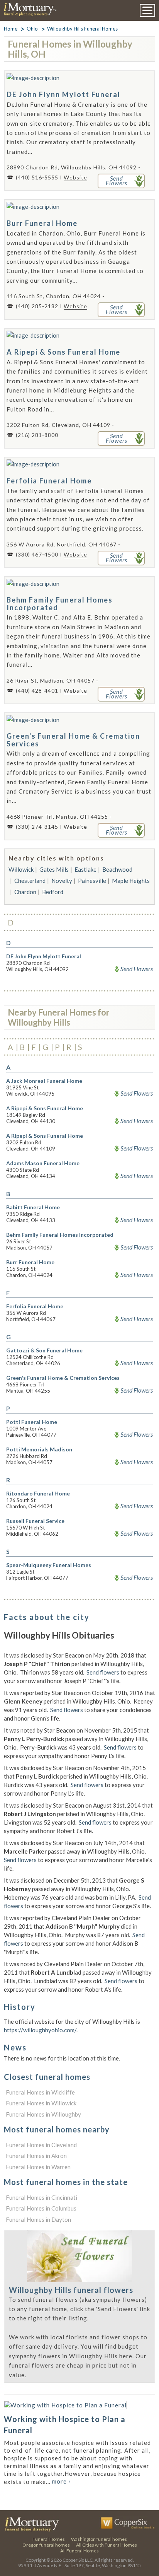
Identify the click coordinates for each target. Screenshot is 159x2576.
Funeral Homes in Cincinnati (41, 2197)
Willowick (21, 869)
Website (75, 177)
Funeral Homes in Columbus (41, 2208)
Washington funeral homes (99, 2539)
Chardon (25, 892)
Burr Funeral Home (42, 223)
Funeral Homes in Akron (36, 2156)
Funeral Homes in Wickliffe (40, 2092)
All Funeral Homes (79, 2551)
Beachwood (117, 869)
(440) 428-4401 (37, 691)
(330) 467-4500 (37, 554)
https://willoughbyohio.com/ (40, 2030)
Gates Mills (54, 869)
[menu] (147, 10)
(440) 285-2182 (37, 306)
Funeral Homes (49, 2539)
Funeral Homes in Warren (38, 2167)
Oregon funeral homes (46, 2545)
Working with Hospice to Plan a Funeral (65, 2425)
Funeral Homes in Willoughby (43, 2114)
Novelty (62, 881)
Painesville (92, 881)
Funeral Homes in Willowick (41, 2103)
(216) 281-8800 (37, 435)
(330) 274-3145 (37, 827)
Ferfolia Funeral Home (49, 481)
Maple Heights (131, 881)
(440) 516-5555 (37, 177)
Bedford (53, 892)
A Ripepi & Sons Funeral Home (63, 352)
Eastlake (85, 869)
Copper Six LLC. (78, 2560)
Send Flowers (137, 969)
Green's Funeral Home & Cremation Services (73, 740)
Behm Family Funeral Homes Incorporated (60, 604)
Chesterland (30, 881)
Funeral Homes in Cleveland (41, 2145)
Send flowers (103, 1672)
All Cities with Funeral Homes (107, 2545)
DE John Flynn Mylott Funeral (63, 94)
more (62, 2481)
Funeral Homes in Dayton (38, 2219)
